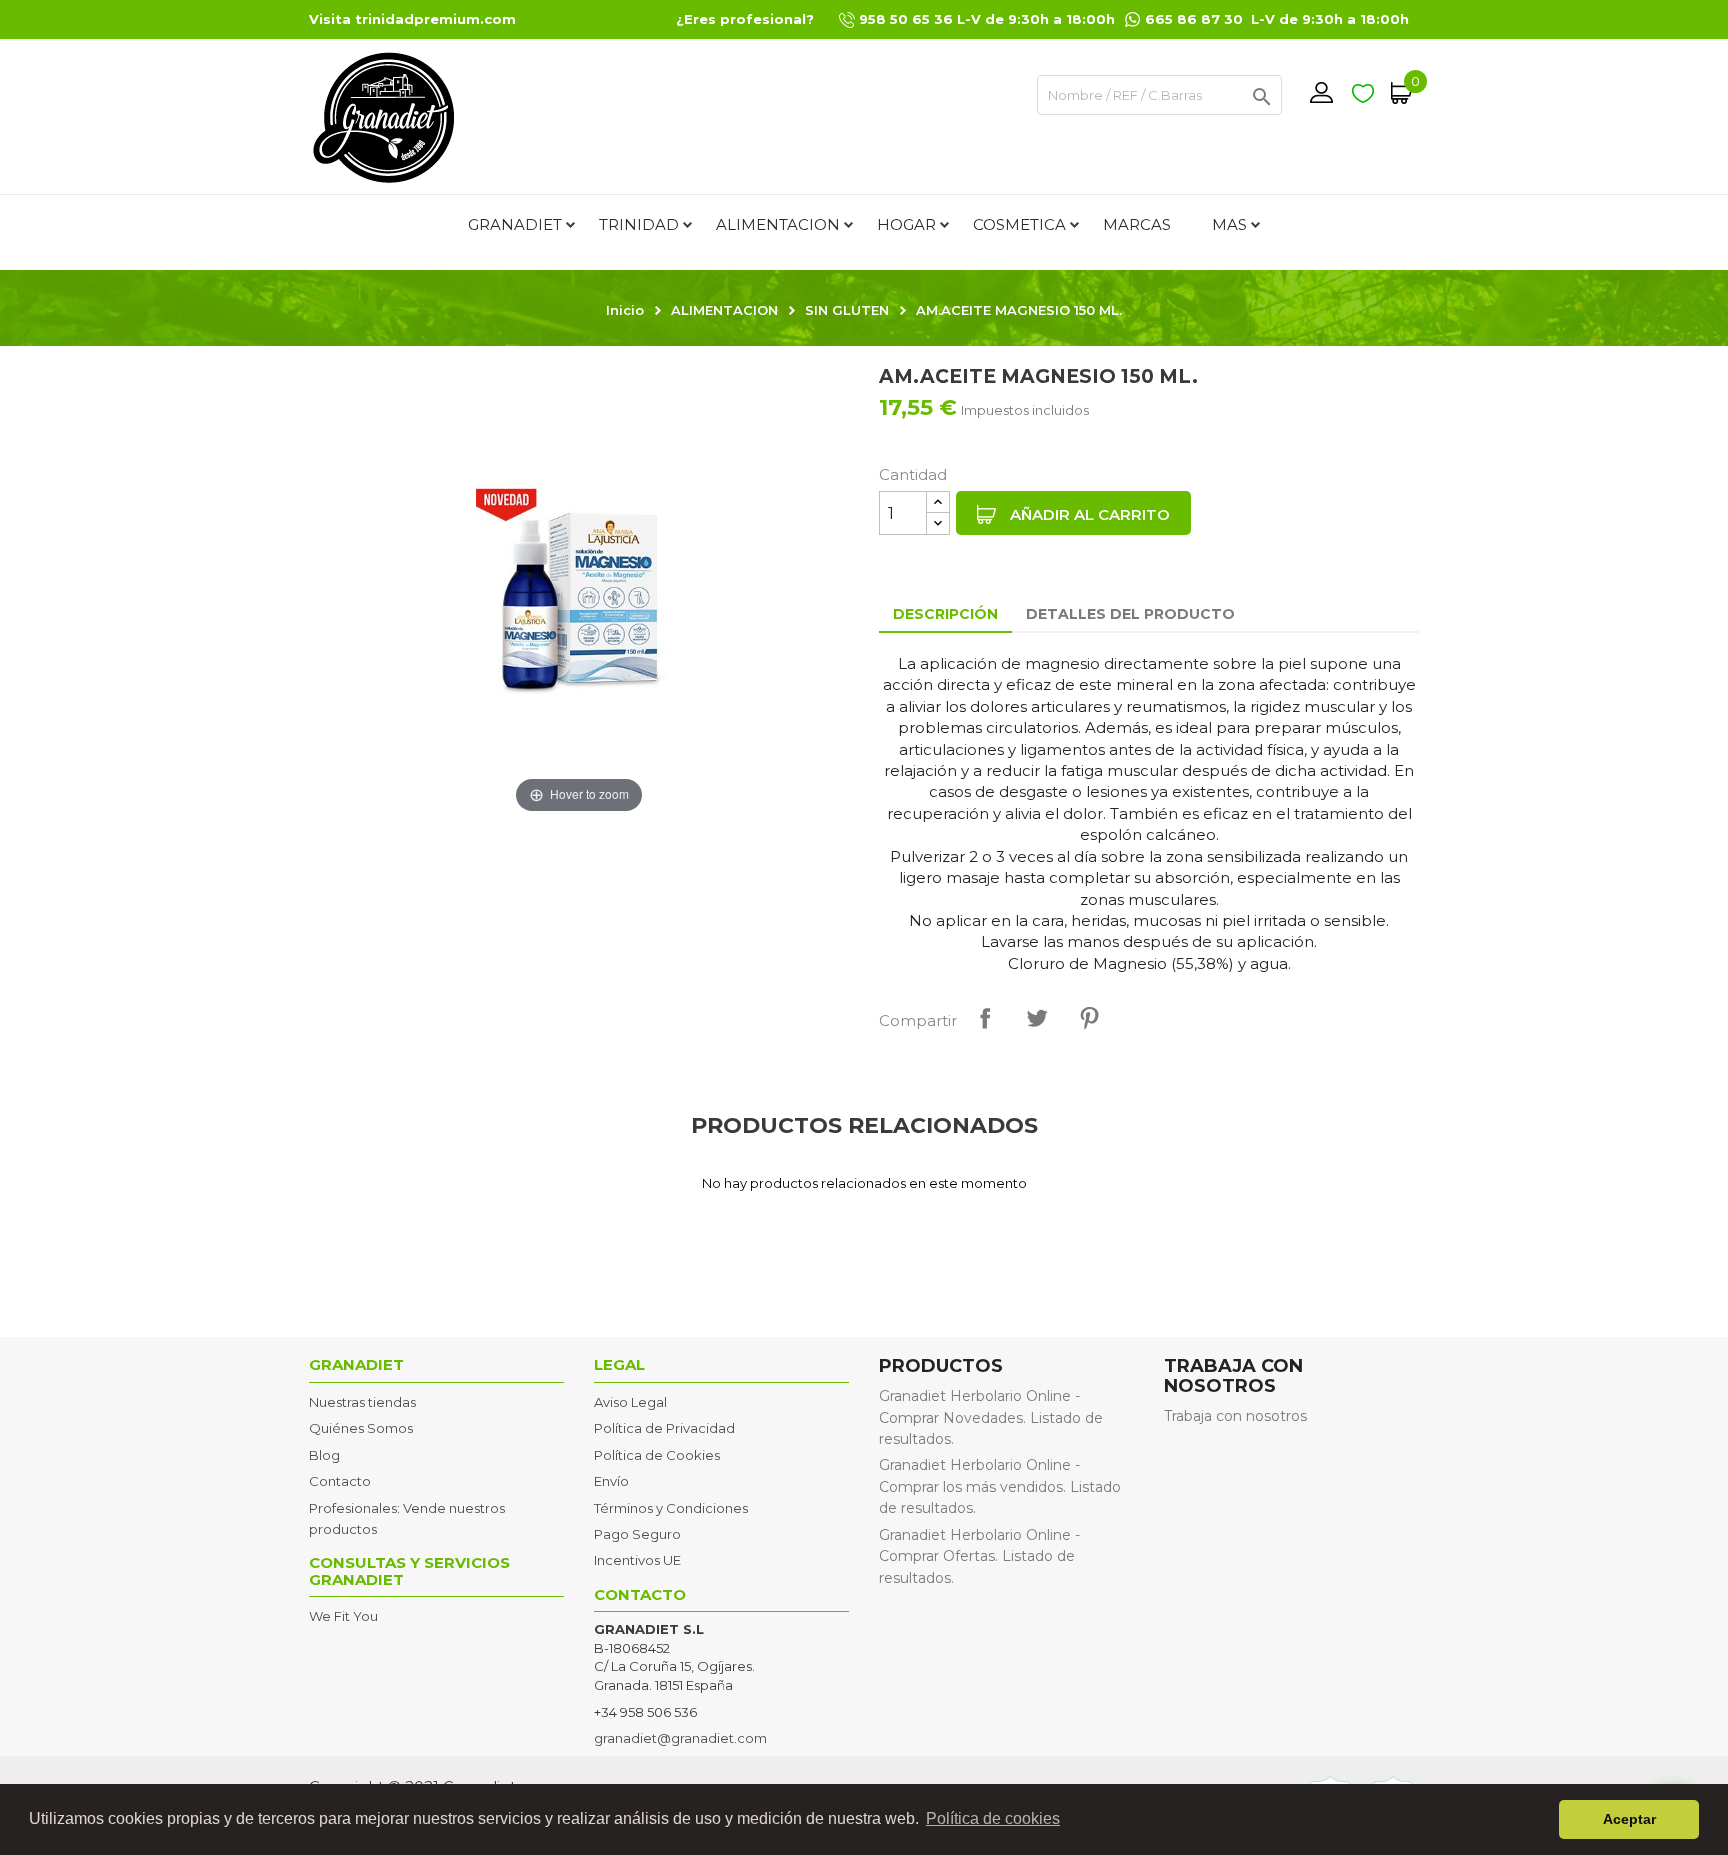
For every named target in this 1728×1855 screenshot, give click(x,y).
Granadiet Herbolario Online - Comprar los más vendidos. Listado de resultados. (1000, 1486)
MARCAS (1137, 224)
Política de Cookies (657, 1455)
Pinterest (1089, 1018)
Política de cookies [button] (993, 1818)
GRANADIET (515, 224)
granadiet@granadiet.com (680, 1738)
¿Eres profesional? (745, 19)
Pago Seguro (637, 1534)
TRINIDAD (639, 224)
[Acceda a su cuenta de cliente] (1321, 93)
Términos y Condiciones (671, 1508)
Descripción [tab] (945, 614)
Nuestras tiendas (362, 1402)
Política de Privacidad (664, 1428)
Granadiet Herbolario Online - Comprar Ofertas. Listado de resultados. (979, 1556)
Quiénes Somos (361, 1428)
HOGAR (906, 224)
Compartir (985, 1018)
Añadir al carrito (1088, 514)
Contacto (340, 1481)
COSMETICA (1019, 224)
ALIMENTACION (778, 224)
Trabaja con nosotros (1235, 1416)
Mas (1229, 224)
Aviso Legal (630, 1402)
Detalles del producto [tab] (1130, 614)
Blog (324, 1455)
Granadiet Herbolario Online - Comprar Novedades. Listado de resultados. (991, 1417)
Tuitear (1037, 1018)
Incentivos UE (637, 1560)
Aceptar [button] (1629, 1819)
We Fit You (343, 1616)
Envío (611, 1481)
